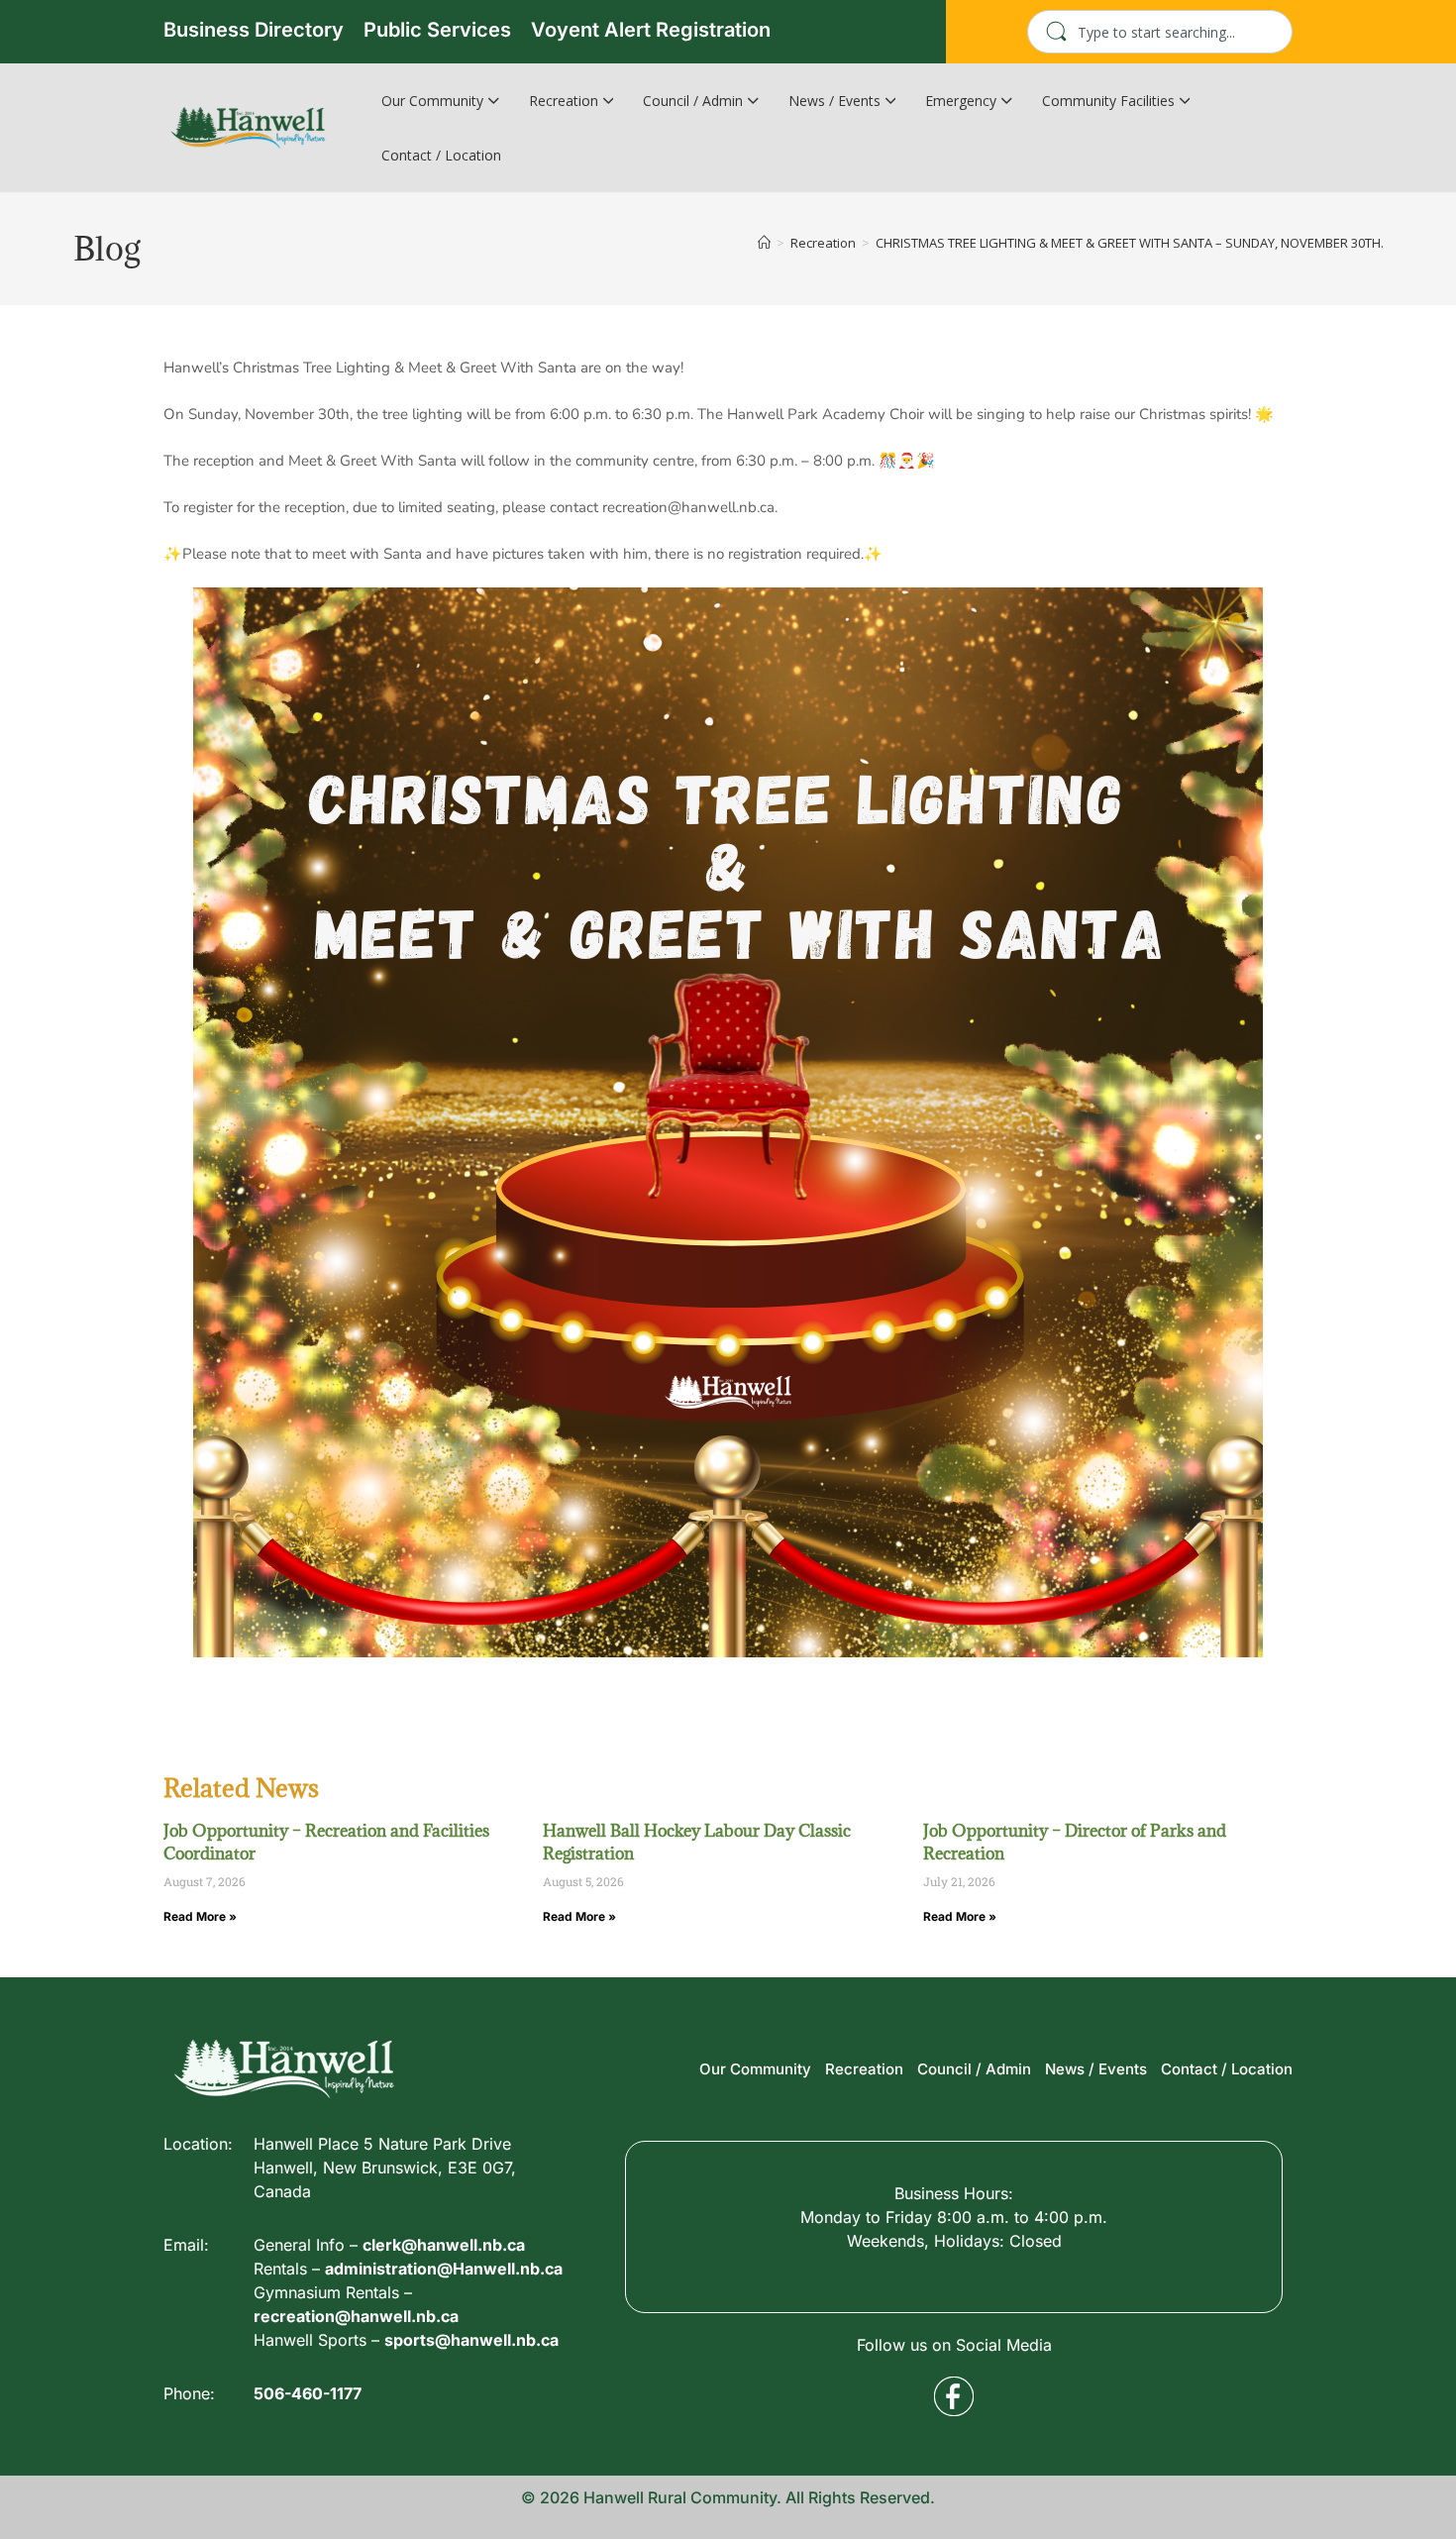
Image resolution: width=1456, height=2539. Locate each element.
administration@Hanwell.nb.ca (444, 2269)
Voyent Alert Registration (651, 30)
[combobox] (1160, 32)
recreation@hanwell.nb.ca (356, 2316)
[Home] (764, 243)
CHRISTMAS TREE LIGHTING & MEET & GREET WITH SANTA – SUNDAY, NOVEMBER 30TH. (1130, 243)
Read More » (200, 1916)
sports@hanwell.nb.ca (471, 2340)
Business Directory (254, 30)
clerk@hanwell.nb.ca (444, 2245)
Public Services (437, 30)
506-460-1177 (308, 2393)
